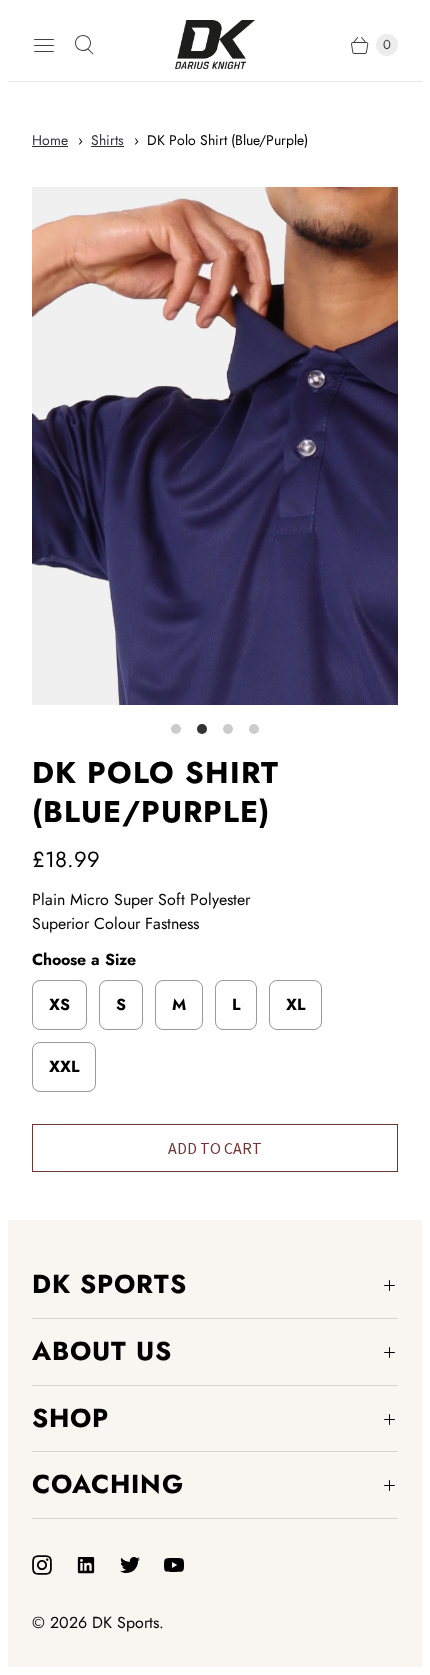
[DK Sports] (215, 44)
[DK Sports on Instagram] (54, 1565)
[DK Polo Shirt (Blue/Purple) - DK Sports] (215, 445)
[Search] (84, 45)
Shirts (107, 140)
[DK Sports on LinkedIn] (98, 1565)
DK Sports (125, 1622)
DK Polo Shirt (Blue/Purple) (227, 140)
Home (50, 140)
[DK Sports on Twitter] (142, 1565)
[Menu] (44, 45)
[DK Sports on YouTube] (186, 1565)
